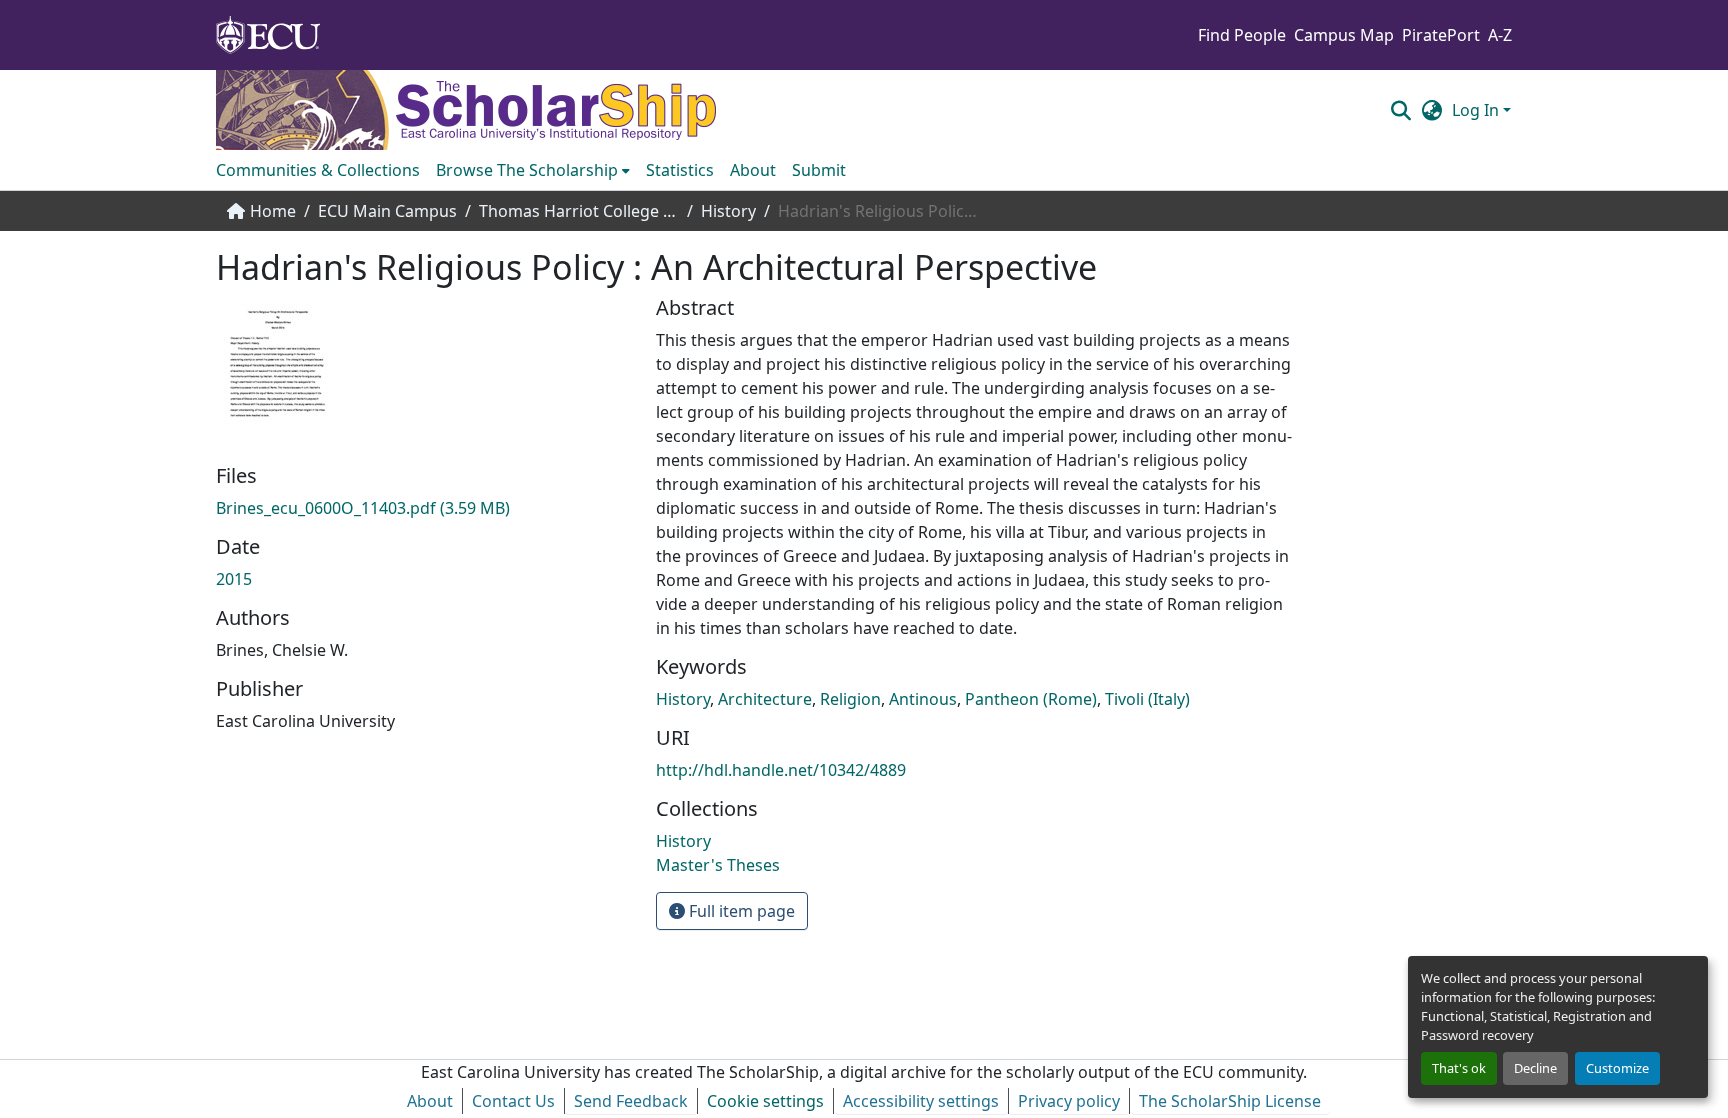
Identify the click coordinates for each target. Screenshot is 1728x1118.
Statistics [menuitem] (680, 170)
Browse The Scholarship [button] (527, 170)
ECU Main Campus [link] (387, 211)
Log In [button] (1477, 110)
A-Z (1500, 35)
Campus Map (1344, 35)
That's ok (1459, 1068)
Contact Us (513, 1101)
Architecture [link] (765, 699)
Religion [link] (850, 699)
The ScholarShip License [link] (1230, 1101)
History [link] (728, 211)
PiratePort (1441, 35)
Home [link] (273, 211)
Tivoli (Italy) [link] (1147, 699)
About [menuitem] (753, 170)
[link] (424, 508)
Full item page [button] (740, 911)
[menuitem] (533, 170)
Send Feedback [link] (631, 1101)
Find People (1242, 35)
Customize (1617, 1068)
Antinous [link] (923, 699)
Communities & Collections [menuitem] (318, 170)
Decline (1535, 1068)
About (430, 1101)
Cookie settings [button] (765, 1101)
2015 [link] (234, 579)
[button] (1400, 110)
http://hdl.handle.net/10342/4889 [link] (781, 770)
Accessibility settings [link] (921, 1101)
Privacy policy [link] (1069, 1101)
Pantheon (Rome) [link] (1031, 699)
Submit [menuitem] (819, 170)
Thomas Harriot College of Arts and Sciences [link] (579, 211)
